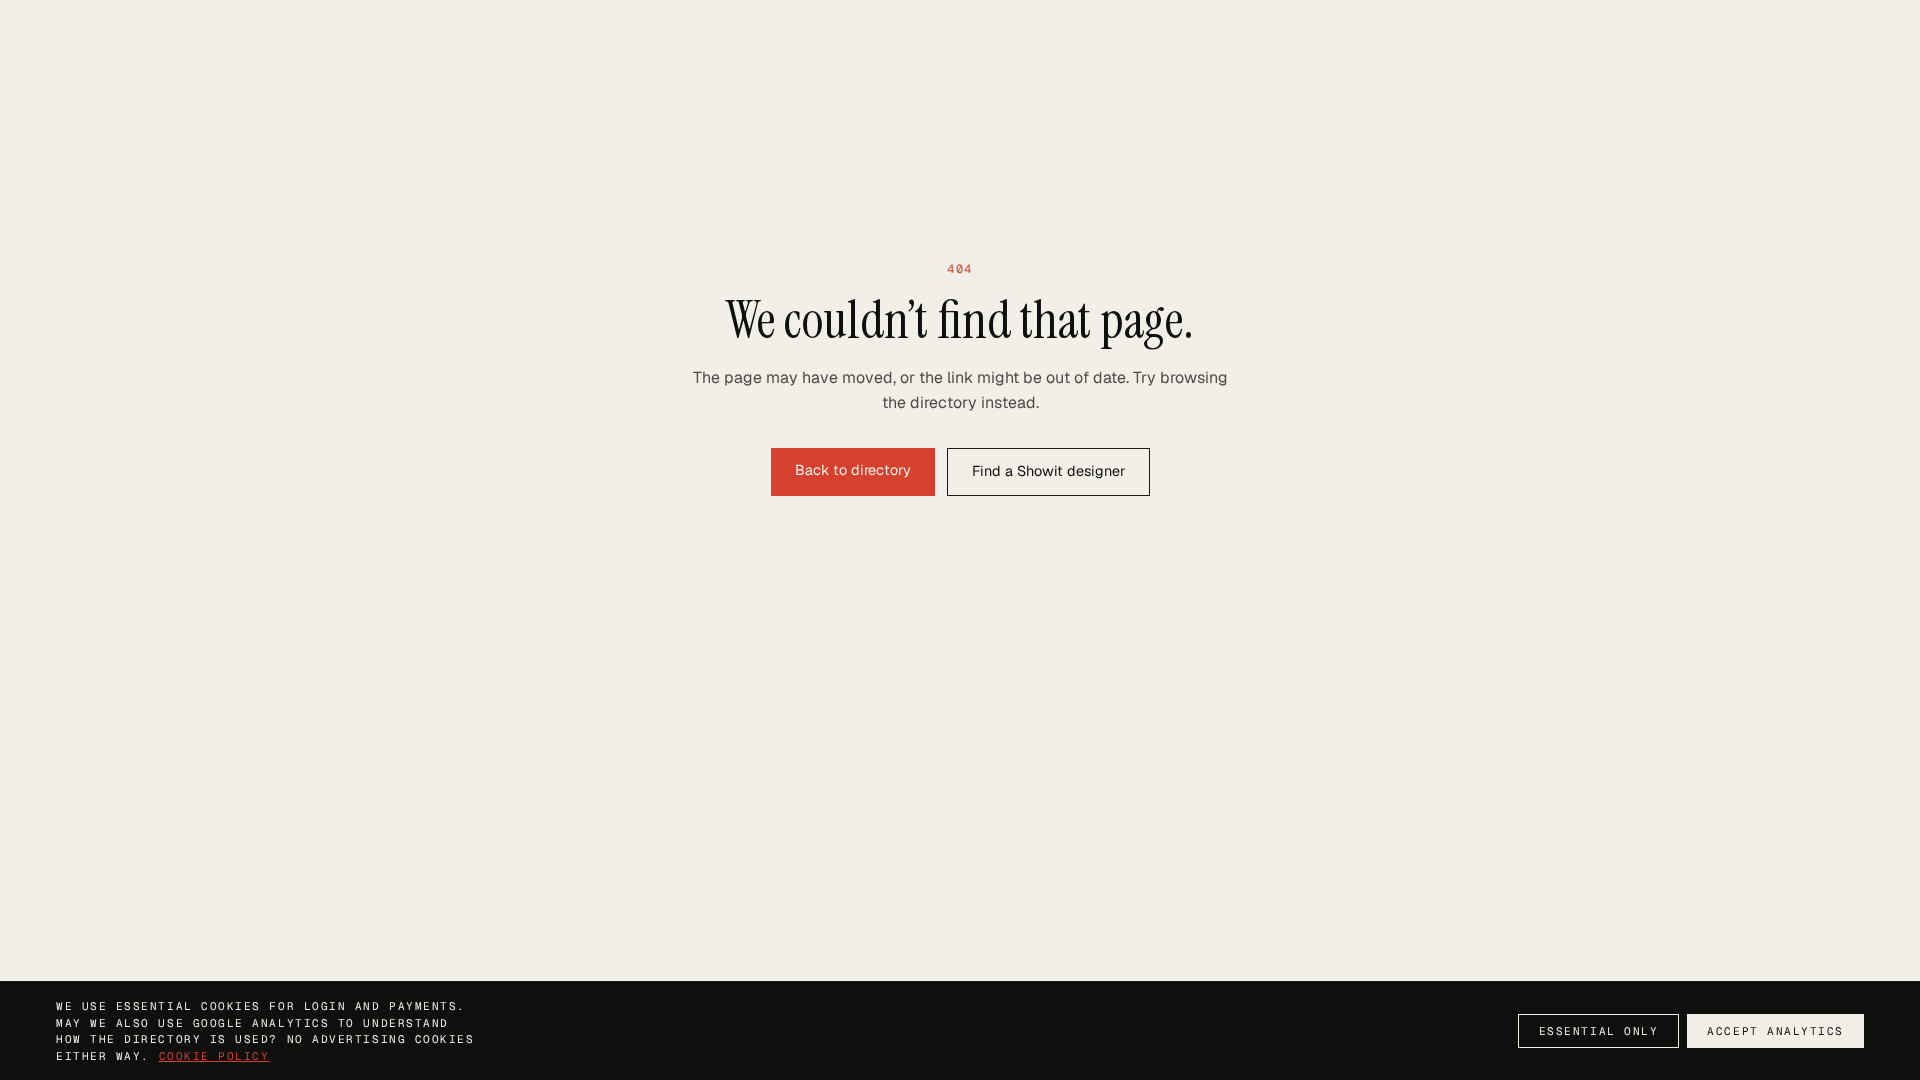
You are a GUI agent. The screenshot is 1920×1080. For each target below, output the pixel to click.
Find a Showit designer (1048, 471)
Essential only (1599, 1031)
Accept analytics (1775, 1031)
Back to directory (853, 470)
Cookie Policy (214, 1056)
